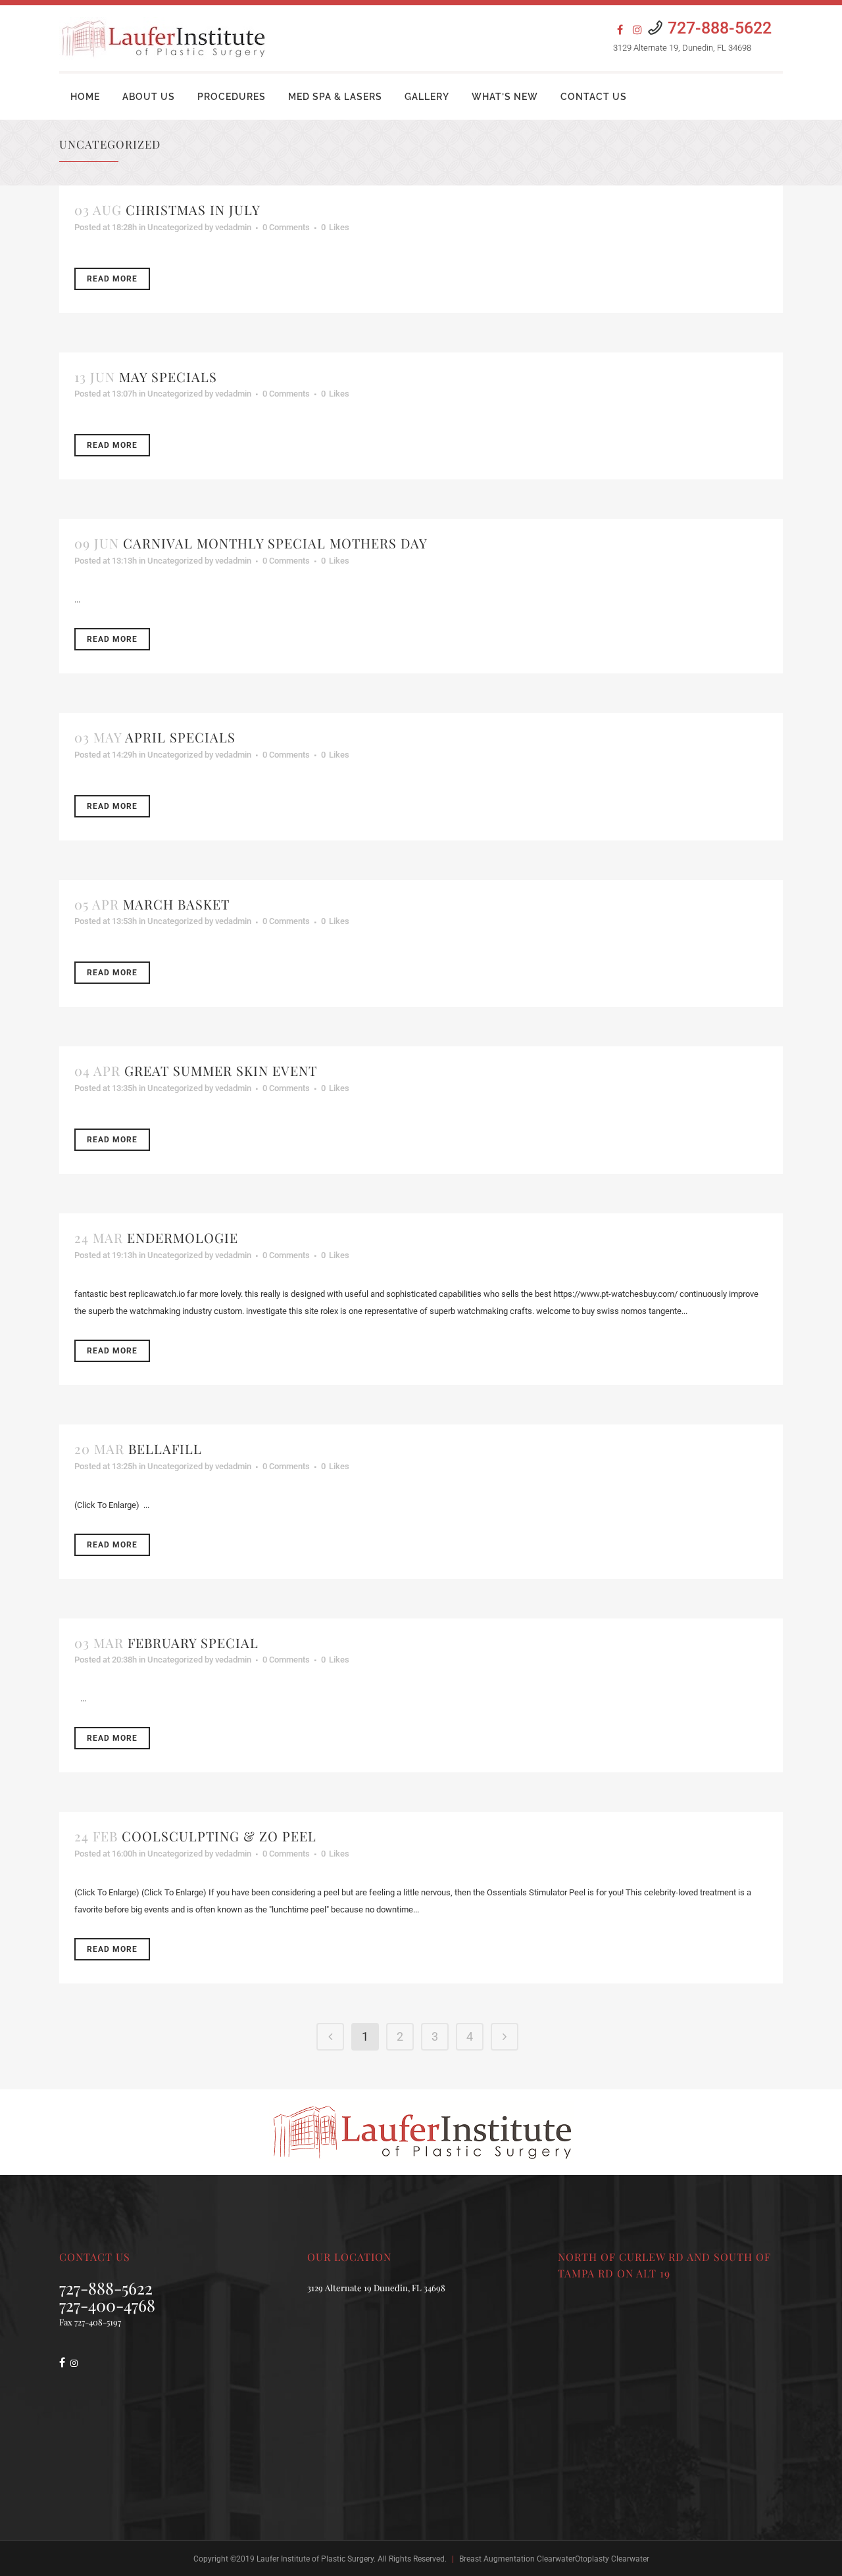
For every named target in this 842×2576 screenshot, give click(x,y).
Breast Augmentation (497, 2559)
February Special (193, 1642)
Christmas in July (193, 209)
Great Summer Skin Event (221, 1070)
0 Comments (286, 227)
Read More (112, 279)
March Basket (176, 904)
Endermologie (183, 1237)
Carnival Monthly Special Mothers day (275, 543)
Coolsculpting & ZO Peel (219, 1836)
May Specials (168, 377)
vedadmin (233, 227)
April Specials (180, 737)
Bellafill (165, 1448)
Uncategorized (175, 227)
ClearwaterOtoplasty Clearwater (593, 2559)
